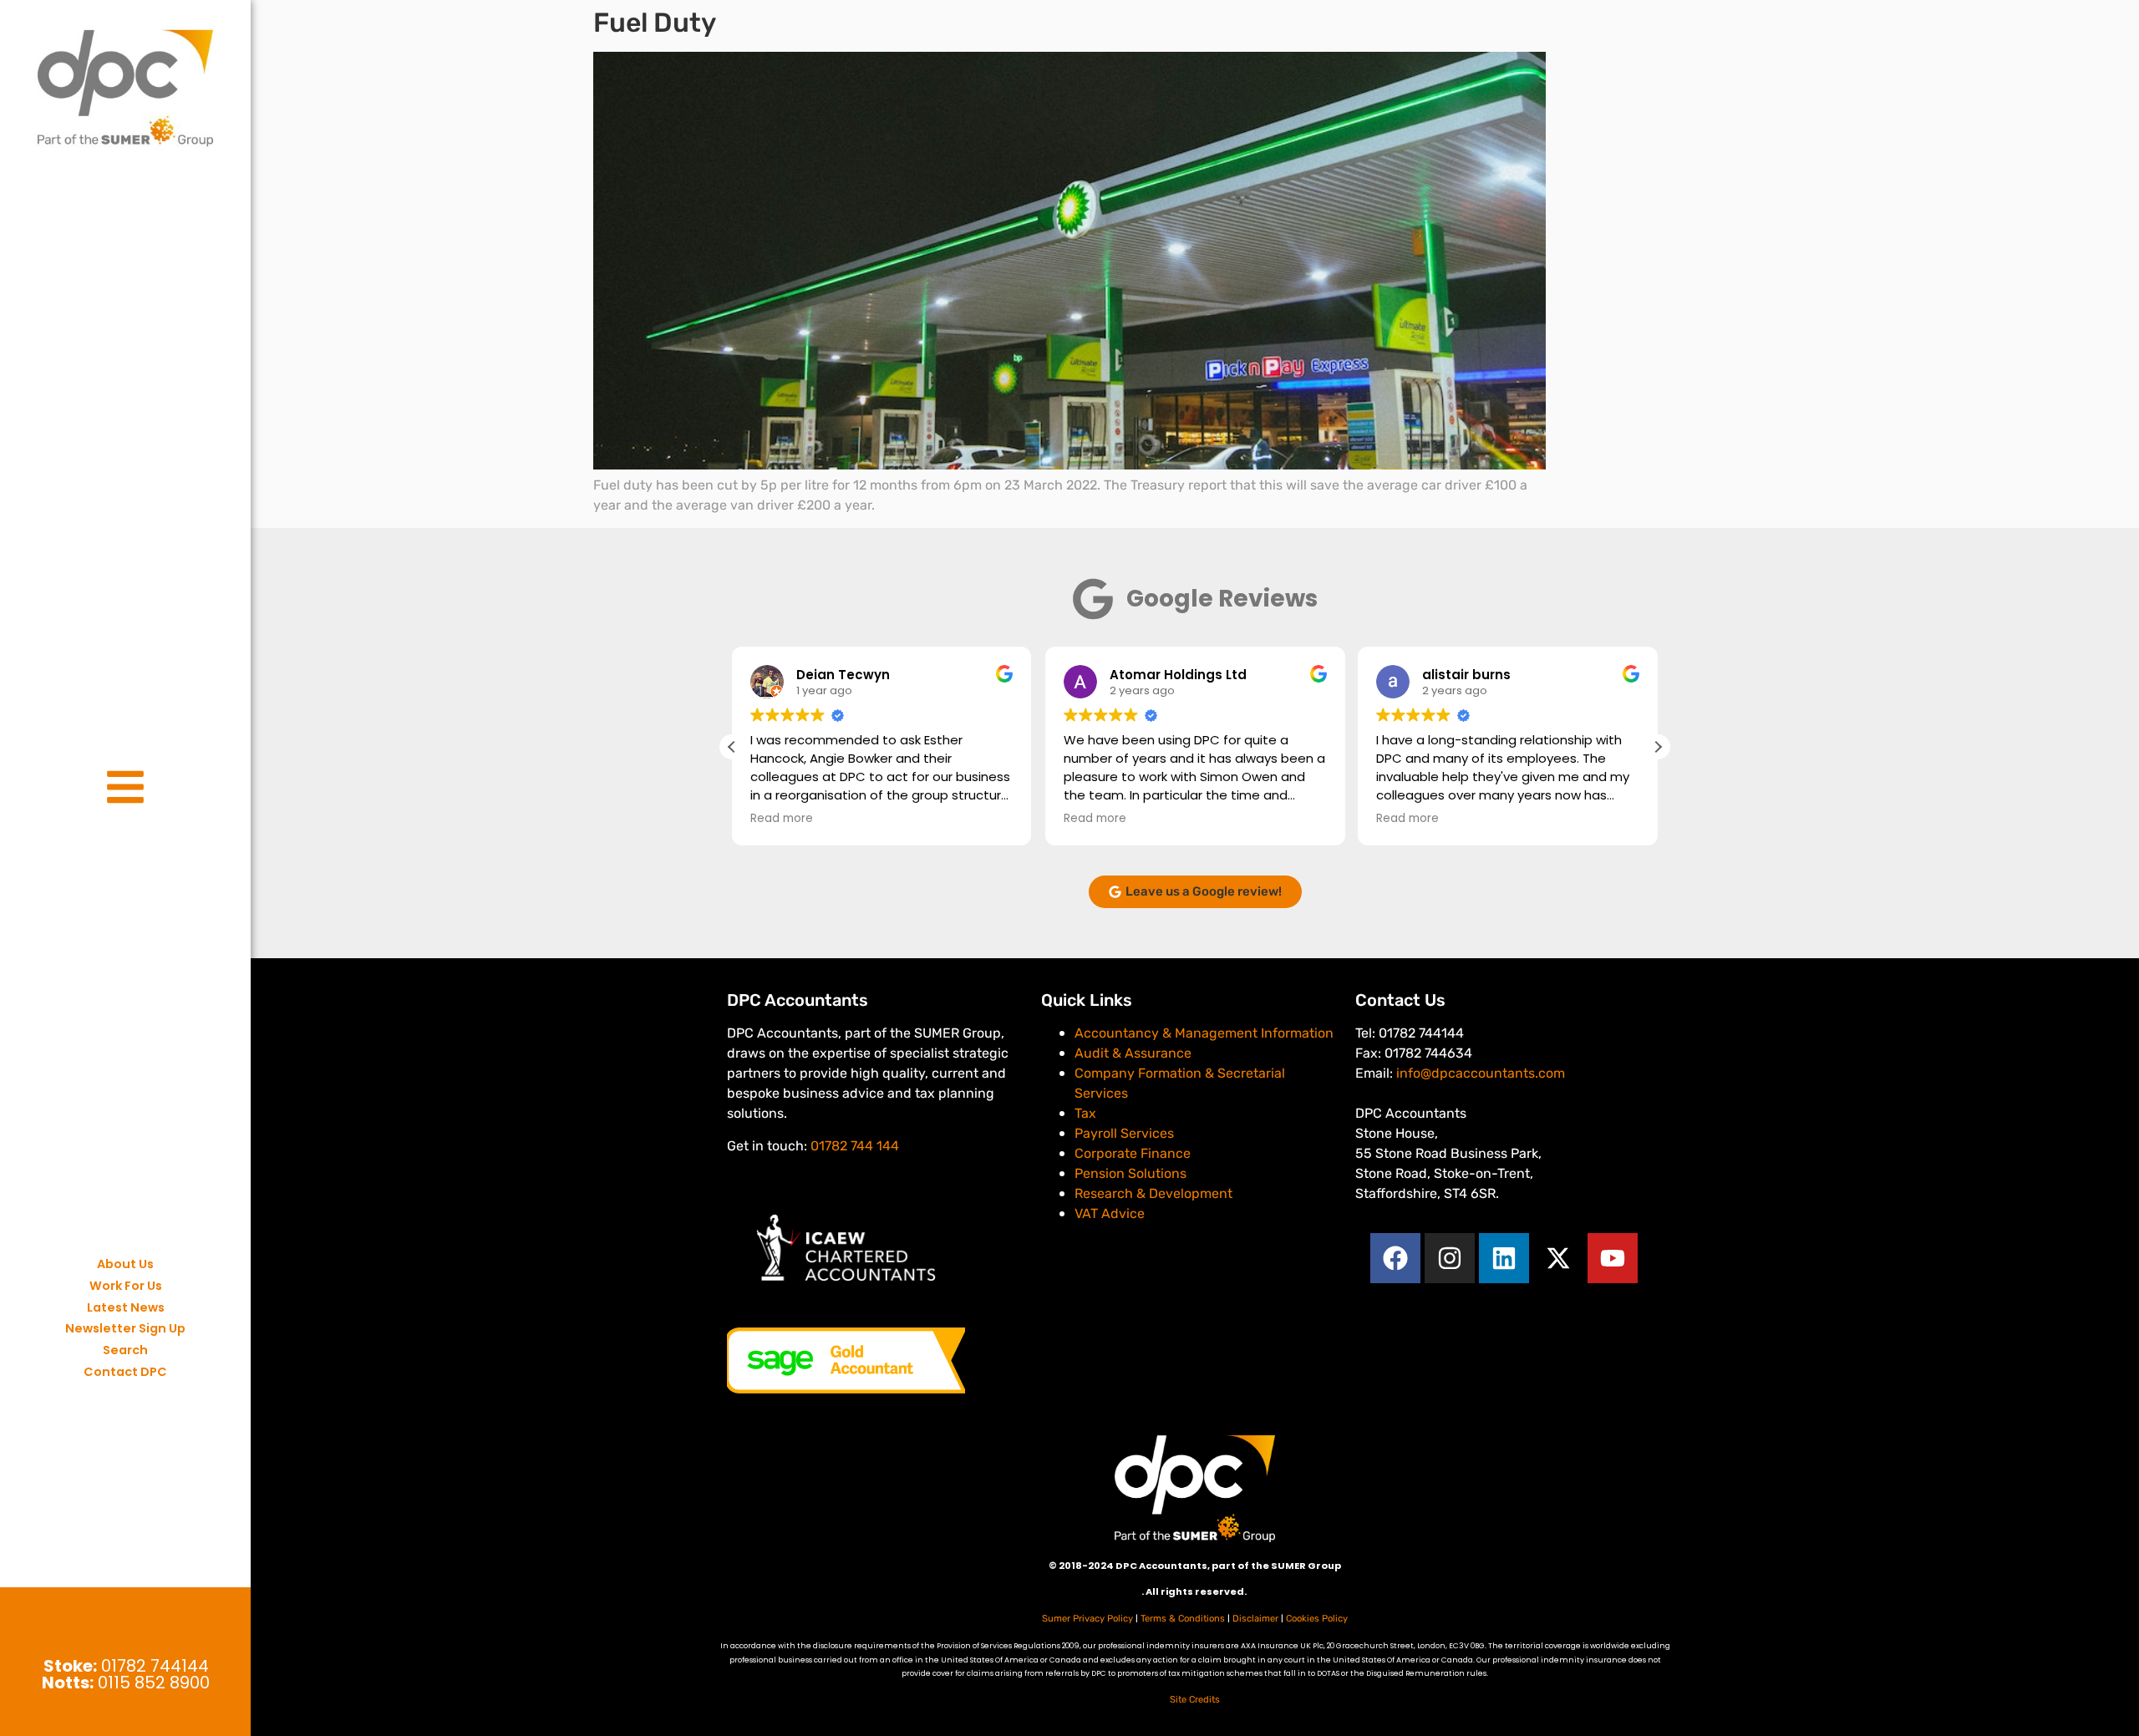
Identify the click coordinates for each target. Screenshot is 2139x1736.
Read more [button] (782, 819)
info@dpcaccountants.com (1481, 1073)
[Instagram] (1450, 1258)
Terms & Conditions (1183, 1619)
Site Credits (1195, 1700)
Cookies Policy (1317, 1619)
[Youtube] (1613, 1258)
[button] (1658, 747)
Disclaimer (1255, 1619)
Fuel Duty (655, 23)
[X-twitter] (1558, 1258)
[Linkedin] (1504, 1258)
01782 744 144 (855, 1146)
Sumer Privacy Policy (1087, 1619)
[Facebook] (1395, 1258)
